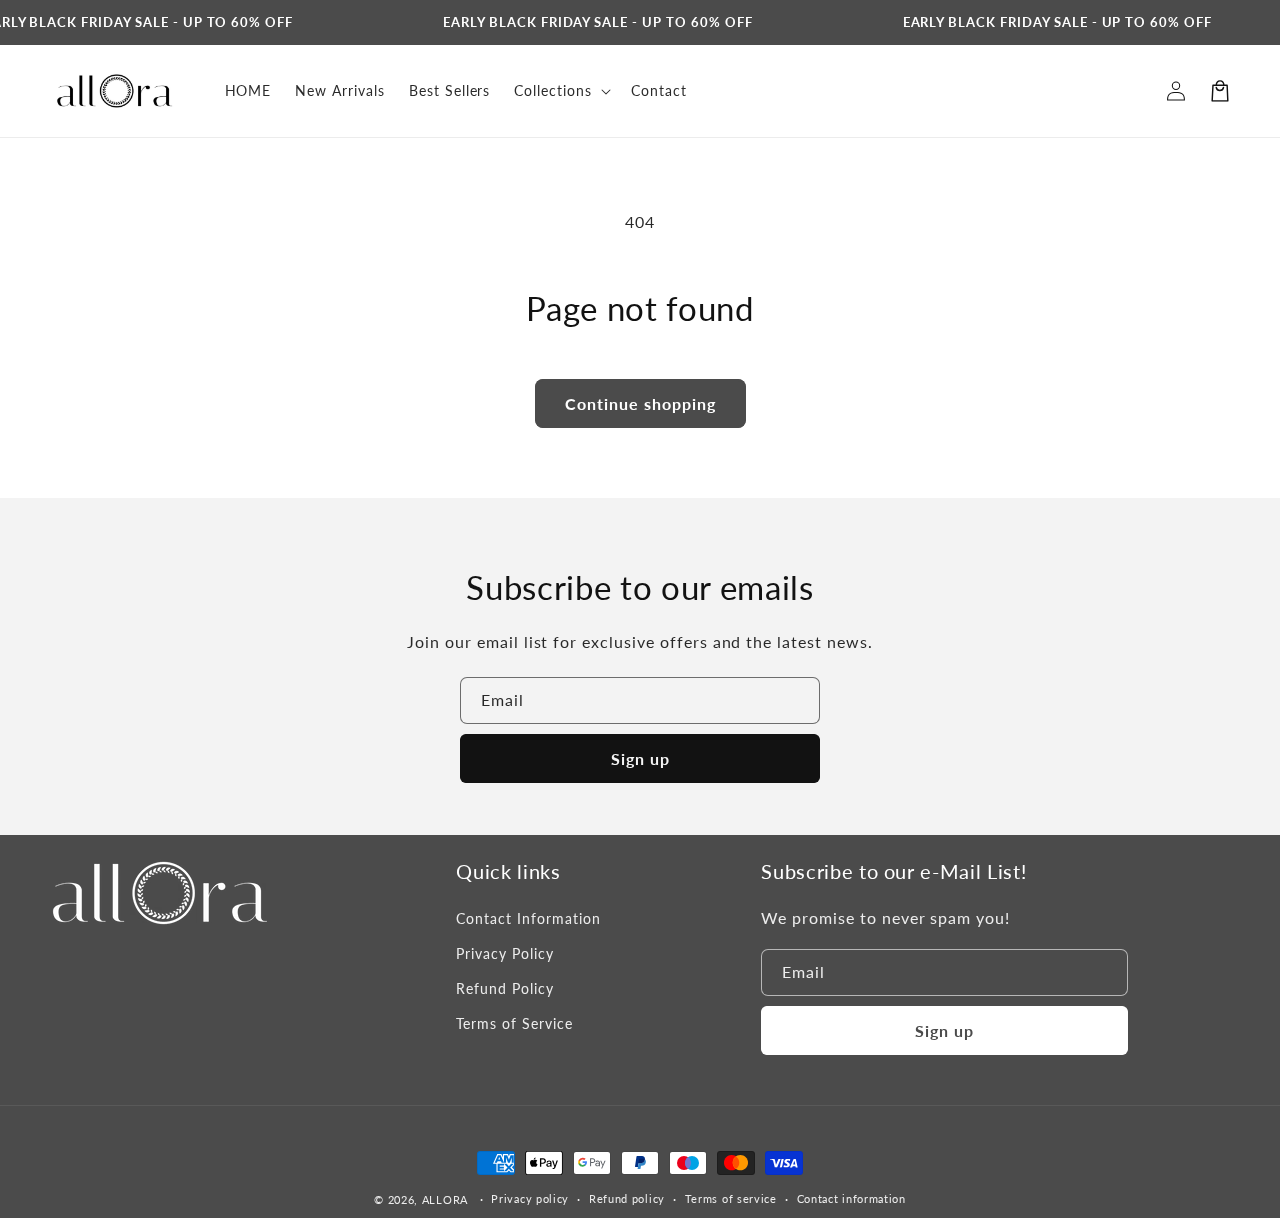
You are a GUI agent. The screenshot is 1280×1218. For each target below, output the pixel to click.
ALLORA (445, 1199)
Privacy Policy (504, 953)
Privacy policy (530, 1198)
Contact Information (528, 918)
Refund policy (627, 1198)
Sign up (640, 758)
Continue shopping (640, 403)
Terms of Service (514, 1023)
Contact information (851, 1198)
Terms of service (731, 1198)
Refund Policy (504, 988)
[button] (1220, 91)
